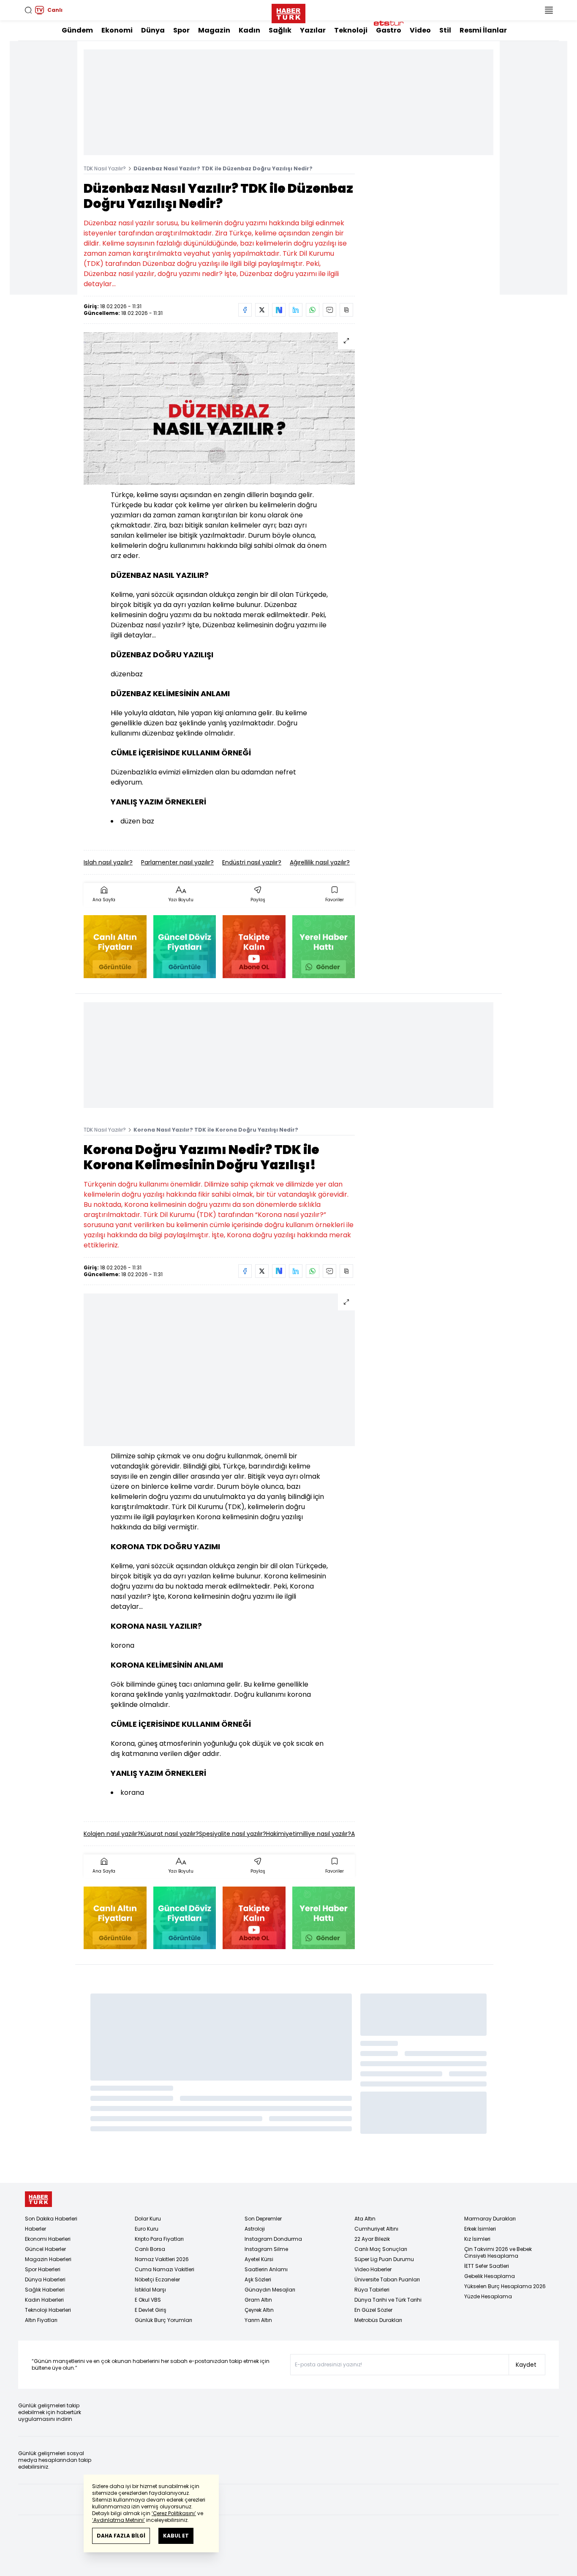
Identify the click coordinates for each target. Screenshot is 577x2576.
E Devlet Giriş (151, 2310)
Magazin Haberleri (48, 2259)
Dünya (153, 30)
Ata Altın (365, 2219)
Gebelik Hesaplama (490, 2276)
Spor (181, 30)
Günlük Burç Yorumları (163, 2320)
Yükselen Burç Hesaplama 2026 (505, 2286)
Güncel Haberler (45, 2249)
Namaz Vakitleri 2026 (162, 2259)
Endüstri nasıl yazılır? (252, 862)
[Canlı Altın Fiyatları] (115, 947)
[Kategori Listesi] (549, 10)
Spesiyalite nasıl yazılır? (233, 1834)
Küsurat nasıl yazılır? (170, 1834)
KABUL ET (176, 2536)
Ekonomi (117, 30)
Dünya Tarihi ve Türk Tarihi (388, 2300)
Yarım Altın (258, 2320)
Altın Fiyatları (41, 2320)
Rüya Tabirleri (372, 2290)
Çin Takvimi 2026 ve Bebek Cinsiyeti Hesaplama (498, 2252)
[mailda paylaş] (329, 310)
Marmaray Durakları (490, 2219)
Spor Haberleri (43, 2269)
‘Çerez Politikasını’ (174, 2513)
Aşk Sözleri (258, 2279)
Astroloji (255, 2229)
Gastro (389, 30)
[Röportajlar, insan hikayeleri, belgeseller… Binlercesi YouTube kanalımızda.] (254, 947)
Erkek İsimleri (480, 2229)
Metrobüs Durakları (378, 2320)
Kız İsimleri (477, 2239)
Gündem (77, 30)
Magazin (214, 30)
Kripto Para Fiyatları (159, 2239)
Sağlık (280, 30)
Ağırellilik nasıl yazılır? (320, 862)
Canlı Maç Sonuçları (381, 2249)
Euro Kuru (147, 2229)
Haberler (35, 2229)
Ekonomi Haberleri (48, 2239)
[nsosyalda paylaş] (279, 310)
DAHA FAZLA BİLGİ (121, 2536)
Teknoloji (351, 30)
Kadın (249, 30)
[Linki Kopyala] (346, 310)
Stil (445, 30)
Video (420, 30)
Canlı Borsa (150, 2249)
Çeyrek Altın (259, 2310)
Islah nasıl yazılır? (108, 862)
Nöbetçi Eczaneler (157, 2279)
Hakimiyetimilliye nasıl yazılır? (309, 1834)
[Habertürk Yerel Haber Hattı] (324, 947)
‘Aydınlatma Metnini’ (118, 2520)
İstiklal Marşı (150, 2290)
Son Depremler (263, 2219)
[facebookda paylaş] (245, 310)
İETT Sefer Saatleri (487, 2266)
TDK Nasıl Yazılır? (105, 168)
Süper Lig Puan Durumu (384, 2259)
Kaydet (526, 2365)
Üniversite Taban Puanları (387, 2279)
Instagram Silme (266, 2249)
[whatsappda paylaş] (313, 310)
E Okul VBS (148, 2300)
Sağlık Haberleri (45, 2290)
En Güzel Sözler (373, 2310)
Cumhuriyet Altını (376, 2229)
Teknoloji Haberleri (48, 2310)
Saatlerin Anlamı (266, 2269)
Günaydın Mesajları (270, 2290)
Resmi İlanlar (483, 30)
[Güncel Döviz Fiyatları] (185, 947)
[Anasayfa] (38, 2199)
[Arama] (28, 10)
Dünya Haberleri (45, 2279)
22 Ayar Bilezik (372, 2239)
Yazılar (313, 30)
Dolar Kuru (148, 2219)
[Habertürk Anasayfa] (288, 12)
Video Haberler (373, 2269)
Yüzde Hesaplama (488, 2296)
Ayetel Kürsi (259, 2259)
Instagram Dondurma (273, 2239)
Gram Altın (258, 2300)
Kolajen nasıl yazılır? (112, 1834)
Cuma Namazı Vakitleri (165, 2269)
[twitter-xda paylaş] (262, 310)
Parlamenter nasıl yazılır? (177, 862)
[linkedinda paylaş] (296, 310)
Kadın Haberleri (44, 2300)
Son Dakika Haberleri (51, 2219)
